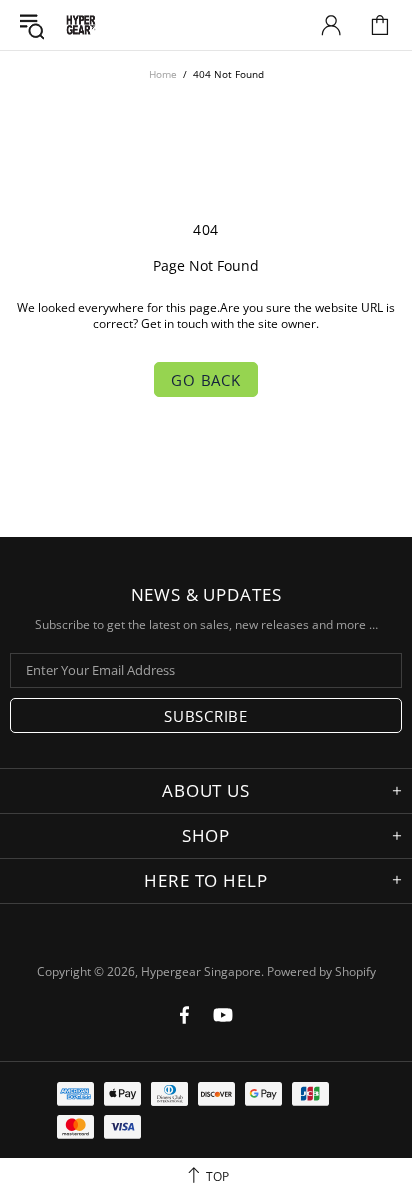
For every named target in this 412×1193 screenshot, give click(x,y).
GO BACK (205, 380)
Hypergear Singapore (81, 25)
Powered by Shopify (321, 972)
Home (163, 74)
